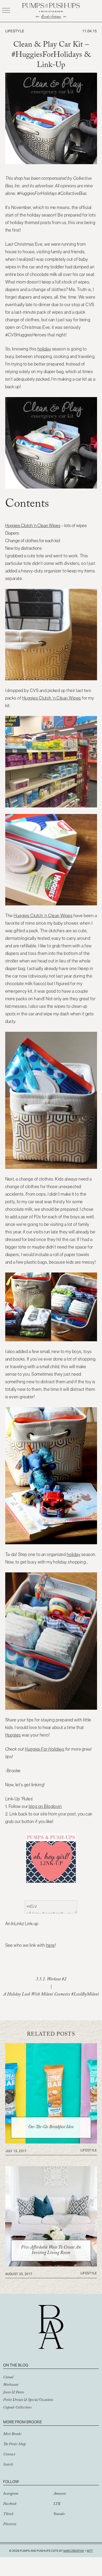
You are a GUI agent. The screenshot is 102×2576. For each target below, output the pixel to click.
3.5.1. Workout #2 (51, 1980)
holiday (44, 349)
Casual (8, 2378)
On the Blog (16, 2365)
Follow (11, 2482)
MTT (90, 2551)
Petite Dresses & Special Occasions (28, 2400)
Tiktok (8, 2515)
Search (8, 2465)
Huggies (13, 1735)
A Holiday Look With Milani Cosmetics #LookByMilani (51, 1995)
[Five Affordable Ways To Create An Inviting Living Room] (51, 2265)
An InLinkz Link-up (22, 1924)
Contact (9, 2455)
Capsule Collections (17, 2408)
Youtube (59, 2515)
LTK (57, 2504)
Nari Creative (74, 2551)
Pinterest (10, 2525)
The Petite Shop (14, 2445)
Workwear (11, 2385)
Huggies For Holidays (45, 1749)
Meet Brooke (12, 2435)
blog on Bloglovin (45, 1806)
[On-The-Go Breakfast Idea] (51, 2142)
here (50, 1945)
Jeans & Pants (14, 2393)
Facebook (10, 2504)
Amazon (60, 2494)
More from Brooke (22, 2422)
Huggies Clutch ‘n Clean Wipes (33, 526)
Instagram (11, 2494)
